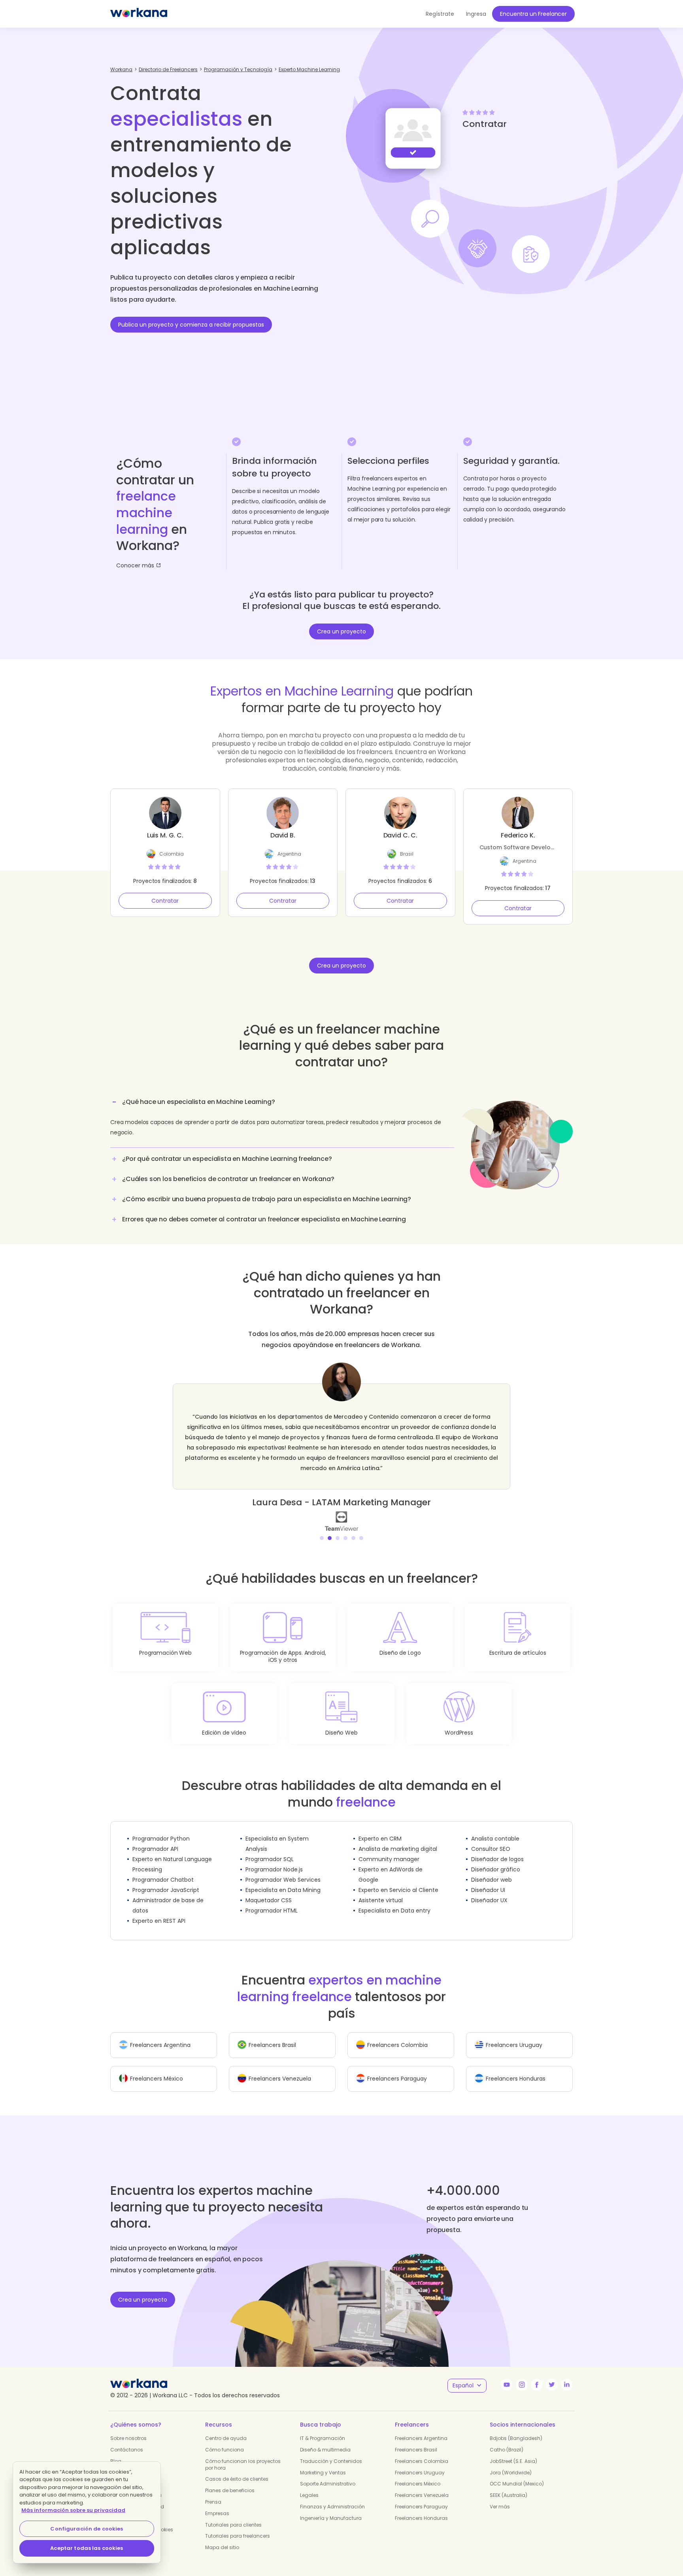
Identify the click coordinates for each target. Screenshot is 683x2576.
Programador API (155, 1839)
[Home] (139, 14)
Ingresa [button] (476, 14)
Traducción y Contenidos (331, 2451)
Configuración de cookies (87, 2529)
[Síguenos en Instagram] (522, 2374)
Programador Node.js (274, 1859)
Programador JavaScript (166, 1880)
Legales (309, 2485)
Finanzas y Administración (332, 2496)
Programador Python (161, 1828)
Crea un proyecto (341, 631)
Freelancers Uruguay (420, 2462)
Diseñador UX (489, 1890)
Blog (116, 2451)
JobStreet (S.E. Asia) (513, 2451)
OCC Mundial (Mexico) (517, 2473)
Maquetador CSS (269, 1890)
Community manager (389, 1849)
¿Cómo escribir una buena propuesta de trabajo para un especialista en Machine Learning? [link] (267, 1199)
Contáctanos (127, 2439)
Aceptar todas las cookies (87, 2548)
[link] (341, 1510)
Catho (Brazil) (507, 2439)
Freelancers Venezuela (422, 2485)
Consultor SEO (491, 1839)
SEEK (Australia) (508, 2485)
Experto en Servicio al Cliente (398, 1880)
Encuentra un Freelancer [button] (533, 14)
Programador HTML (272, 1900)
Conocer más (135, 565)
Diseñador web (491, 1869)
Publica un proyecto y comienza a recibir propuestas (191, 325)
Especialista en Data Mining (283, 1880)
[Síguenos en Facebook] (537, 2374)
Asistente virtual (381, 1890)
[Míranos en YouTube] (507, 2374)
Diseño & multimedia (325, 2439)
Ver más (500, 2496)
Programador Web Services (283, 1869)
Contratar (165, 901)
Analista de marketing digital (398, 1839)
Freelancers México (418, 2473)
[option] (341, 1442)
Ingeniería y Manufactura (331, 2508)
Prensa (213, 2492)
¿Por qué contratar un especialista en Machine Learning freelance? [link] (227, 1159)
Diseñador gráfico (496, 1859)
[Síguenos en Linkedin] (567, 2374)
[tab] (282, 1120)
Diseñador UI (488, 1880)
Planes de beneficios (230, 2480)
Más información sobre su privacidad (73, 2510)
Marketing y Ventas (323, 2462)
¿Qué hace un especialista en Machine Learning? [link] (199, 1102)
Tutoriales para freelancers (238, 2526)
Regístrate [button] (440, 14)
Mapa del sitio (222, 2537)
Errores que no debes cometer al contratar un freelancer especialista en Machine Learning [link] (264, 1219)
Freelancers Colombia (422, 2451)
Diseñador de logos (497, 1849)
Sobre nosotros (128, 2428)
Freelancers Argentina (421, 2428)
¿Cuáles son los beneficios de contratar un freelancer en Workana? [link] (228, 1179)
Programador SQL (270, 1849)
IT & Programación (323, 2428)
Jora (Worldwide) (511, 2462)
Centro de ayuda (226, 2428)
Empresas (217, 2503)
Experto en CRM (380, 1828)
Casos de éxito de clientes (237, 2469)
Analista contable (495, 1828)
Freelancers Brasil (416, 2439)
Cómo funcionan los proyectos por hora (243, 2454)
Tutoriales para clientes (233, 2515)
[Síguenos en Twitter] (552, 2374)
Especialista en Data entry (394, 1900)
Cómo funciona (225, 2439)
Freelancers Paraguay (421, 2496)
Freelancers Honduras (421, 2508)
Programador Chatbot (163, 1869)
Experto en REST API (159, 1911)
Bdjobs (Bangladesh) (516, 2428)
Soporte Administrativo (328, 2473)
